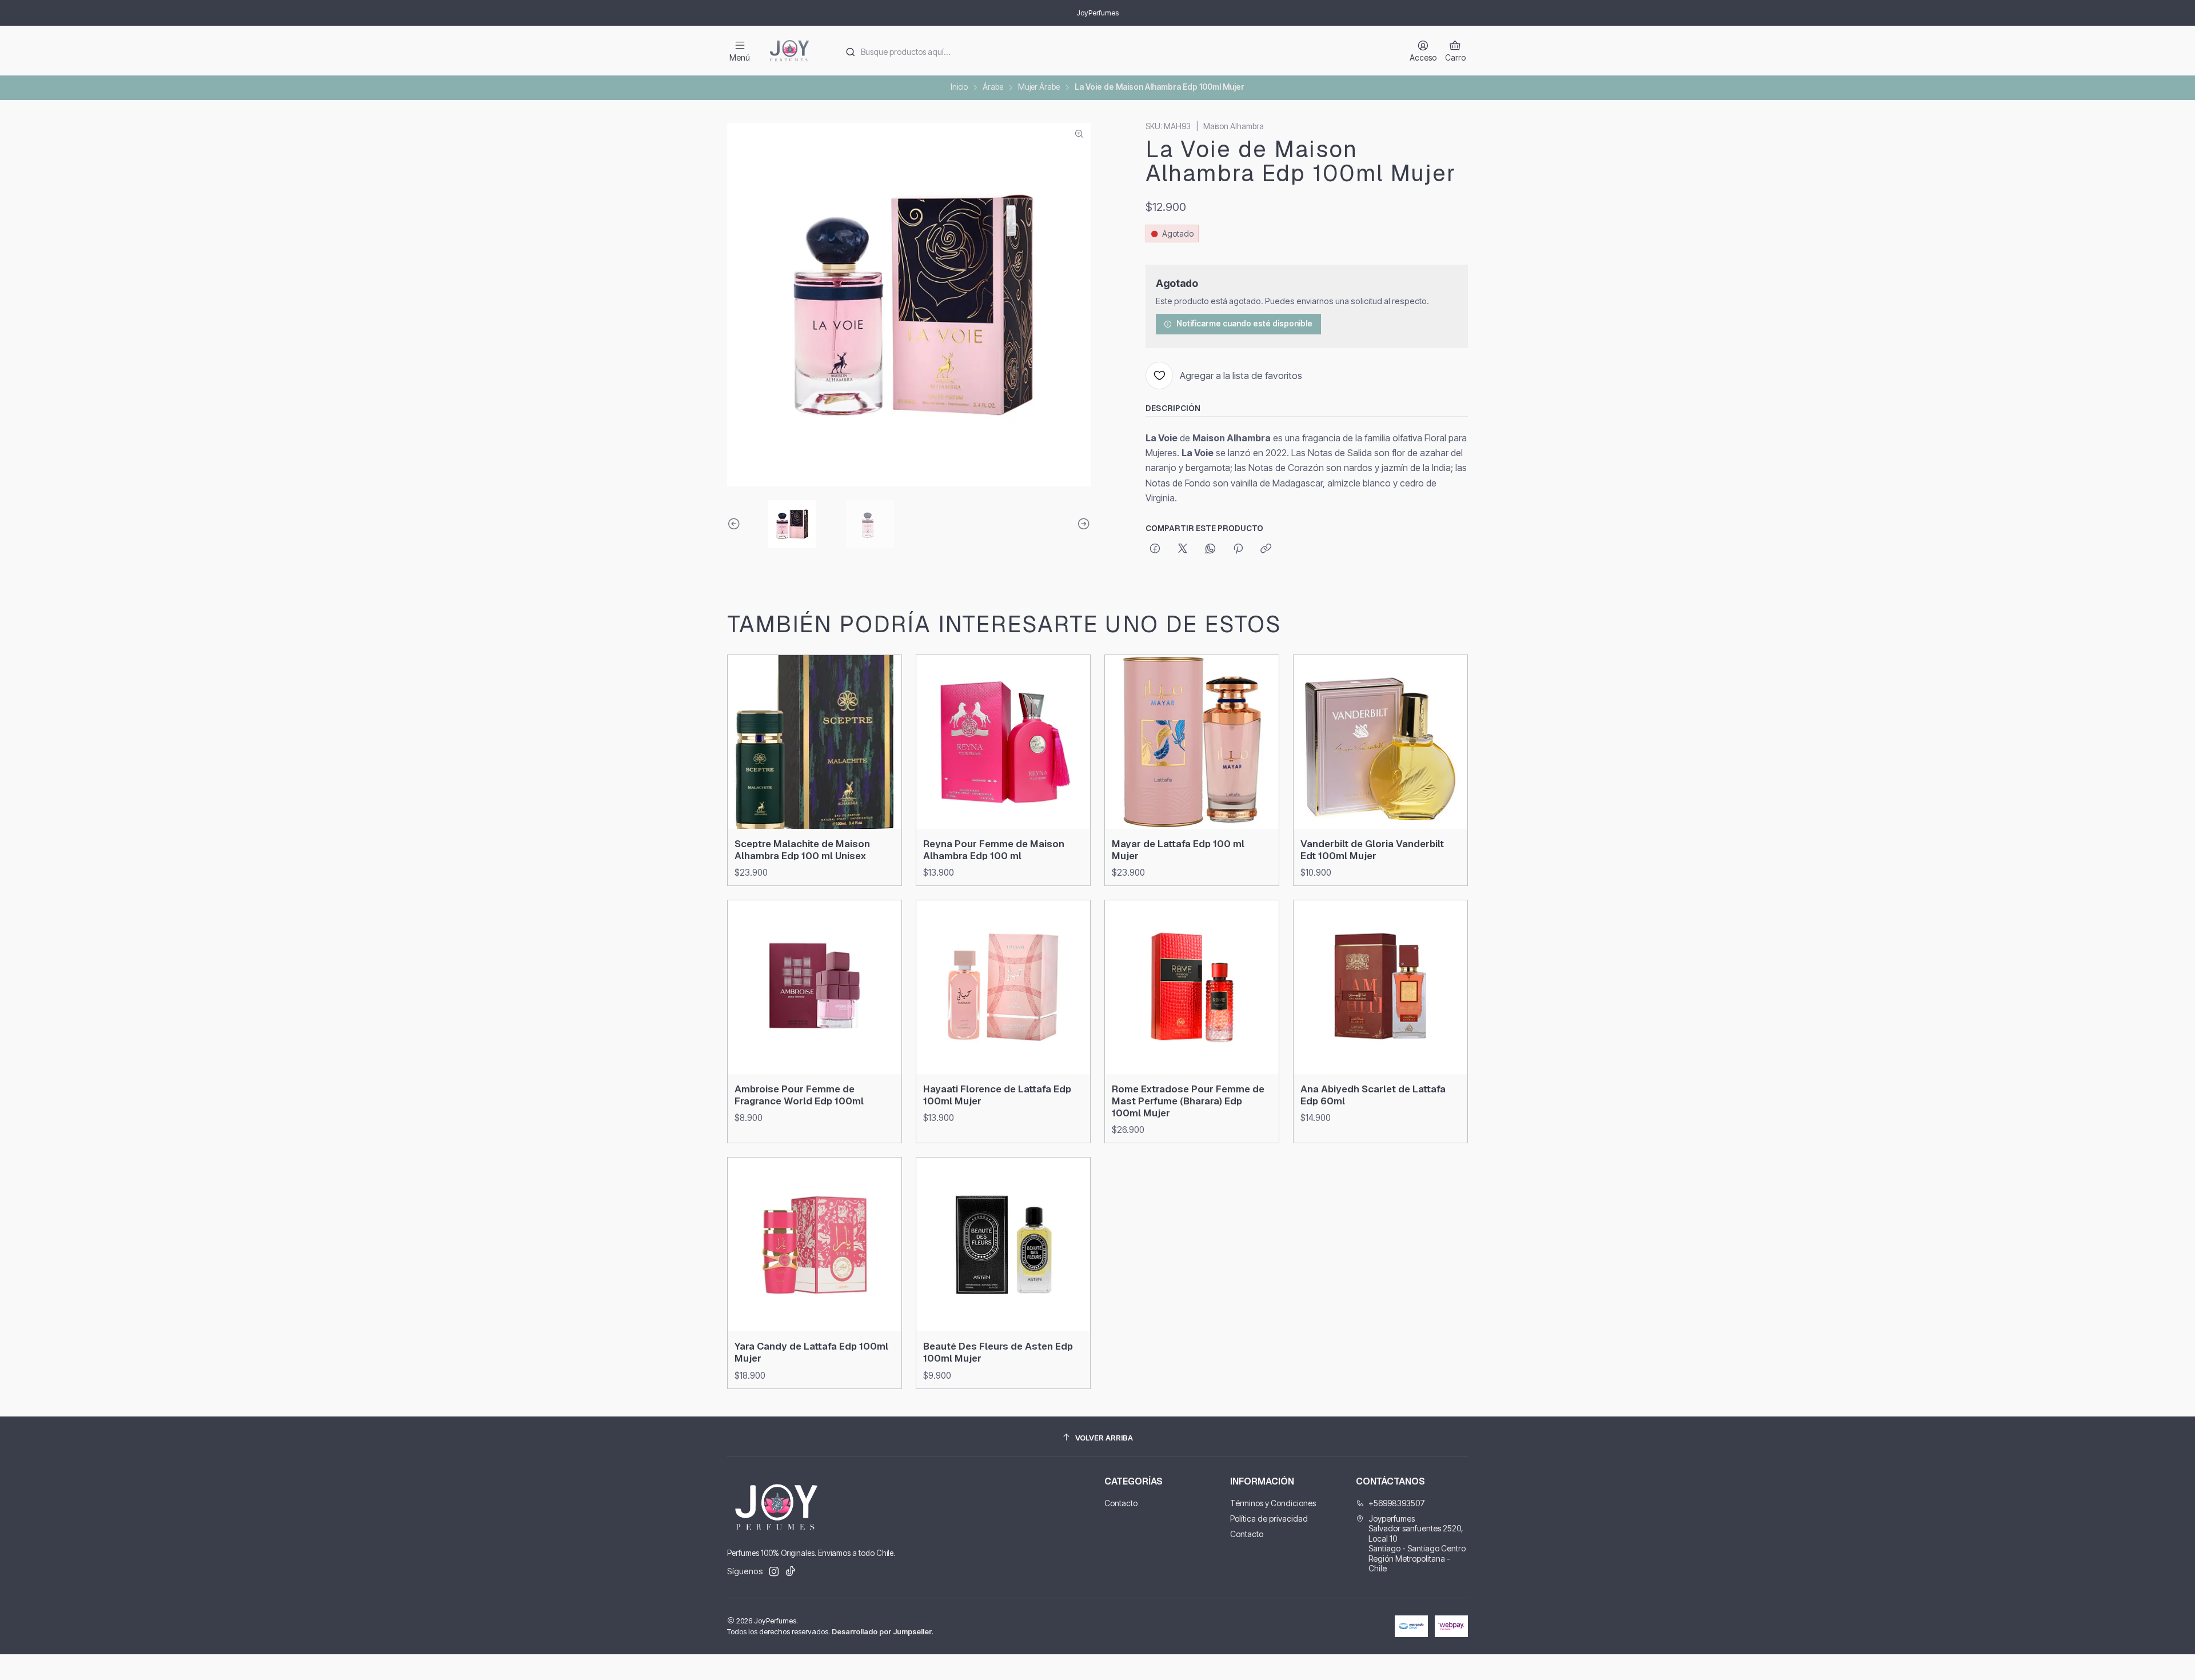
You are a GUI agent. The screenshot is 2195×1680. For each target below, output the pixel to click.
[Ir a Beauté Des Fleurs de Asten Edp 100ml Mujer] (1003, 1244)
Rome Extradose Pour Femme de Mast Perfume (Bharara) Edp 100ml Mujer (1188, 1101)
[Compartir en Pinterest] (1238, 549)
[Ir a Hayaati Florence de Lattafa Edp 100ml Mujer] (1003, 987)
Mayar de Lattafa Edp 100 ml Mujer (1178, 850)
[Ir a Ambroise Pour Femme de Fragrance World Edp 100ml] (815, 987)
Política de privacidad (1269, 1519)
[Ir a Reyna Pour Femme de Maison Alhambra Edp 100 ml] (1003, 742)
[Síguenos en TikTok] (791, 1571)
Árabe (993, 87)
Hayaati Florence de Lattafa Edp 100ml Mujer (997, 1095)
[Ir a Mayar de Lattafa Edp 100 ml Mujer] (1192, 742)
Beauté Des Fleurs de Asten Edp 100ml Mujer (998, 1352)
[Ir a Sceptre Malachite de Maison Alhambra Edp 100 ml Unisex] (815, 742)
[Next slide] (1082, 524)
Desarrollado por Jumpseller (882, 1632)
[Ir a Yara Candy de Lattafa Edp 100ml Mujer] (815, 1244)
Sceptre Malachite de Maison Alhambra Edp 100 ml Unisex (802, 850)
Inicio (959, 87)
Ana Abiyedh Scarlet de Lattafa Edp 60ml (1373, 1095)
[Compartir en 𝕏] (1183, 549)
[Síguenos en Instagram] (774, 1571)
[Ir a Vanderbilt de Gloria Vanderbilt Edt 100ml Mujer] (1380, 742)
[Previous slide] (736, 524)
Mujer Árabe (1039, 87)
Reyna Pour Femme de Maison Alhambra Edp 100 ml (994, 850)
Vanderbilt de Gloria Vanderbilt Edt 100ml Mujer (1372, 850)
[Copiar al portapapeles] (1266, 549)
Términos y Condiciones (1273, 1503)
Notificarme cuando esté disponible (1244, 324)
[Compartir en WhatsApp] (1210, 549)
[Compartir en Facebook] (1155, 549)
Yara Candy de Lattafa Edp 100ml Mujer (811, 1352)
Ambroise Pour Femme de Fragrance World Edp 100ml (799, 1095)
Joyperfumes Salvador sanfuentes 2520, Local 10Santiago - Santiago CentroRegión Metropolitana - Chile (1417, 1544)
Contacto (1121, 1503)
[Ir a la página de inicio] (789, 51)
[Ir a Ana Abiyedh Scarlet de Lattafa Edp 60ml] (1380, 987)
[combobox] (1115, 51)
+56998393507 (1397, 1503)
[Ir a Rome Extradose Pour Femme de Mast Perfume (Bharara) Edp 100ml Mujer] (1192, 987)
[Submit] (850, 52)
